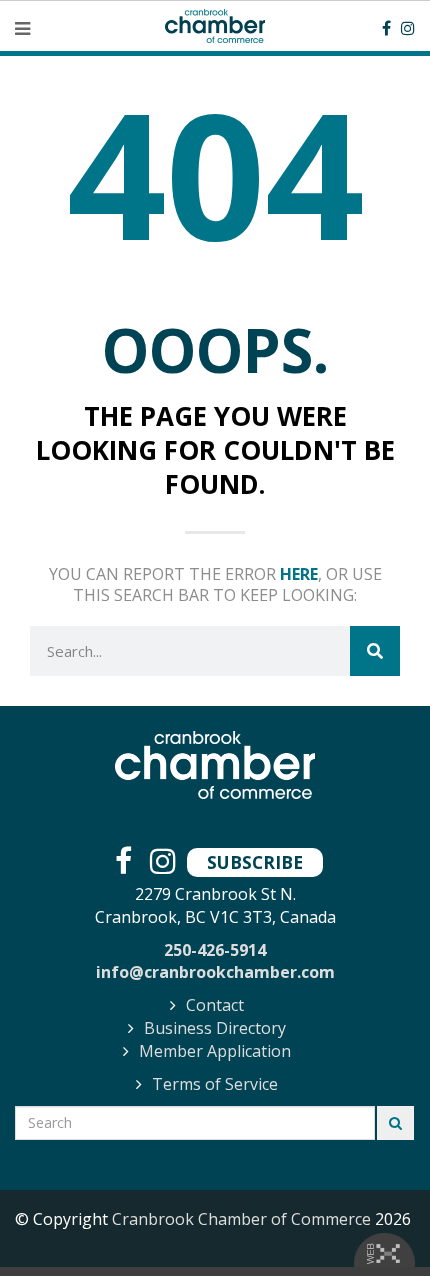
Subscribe (255, 862)
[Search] (375, 651)
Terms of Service (215, 1084)
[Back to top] (374, 1220)
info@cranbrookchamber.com (215, 972)
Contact (215, 1005)
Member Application (215, 1051)
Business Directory (215, 1028)
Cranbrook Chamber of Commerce (241, 1219)
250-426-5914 (215, 950)
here (299, 574)
